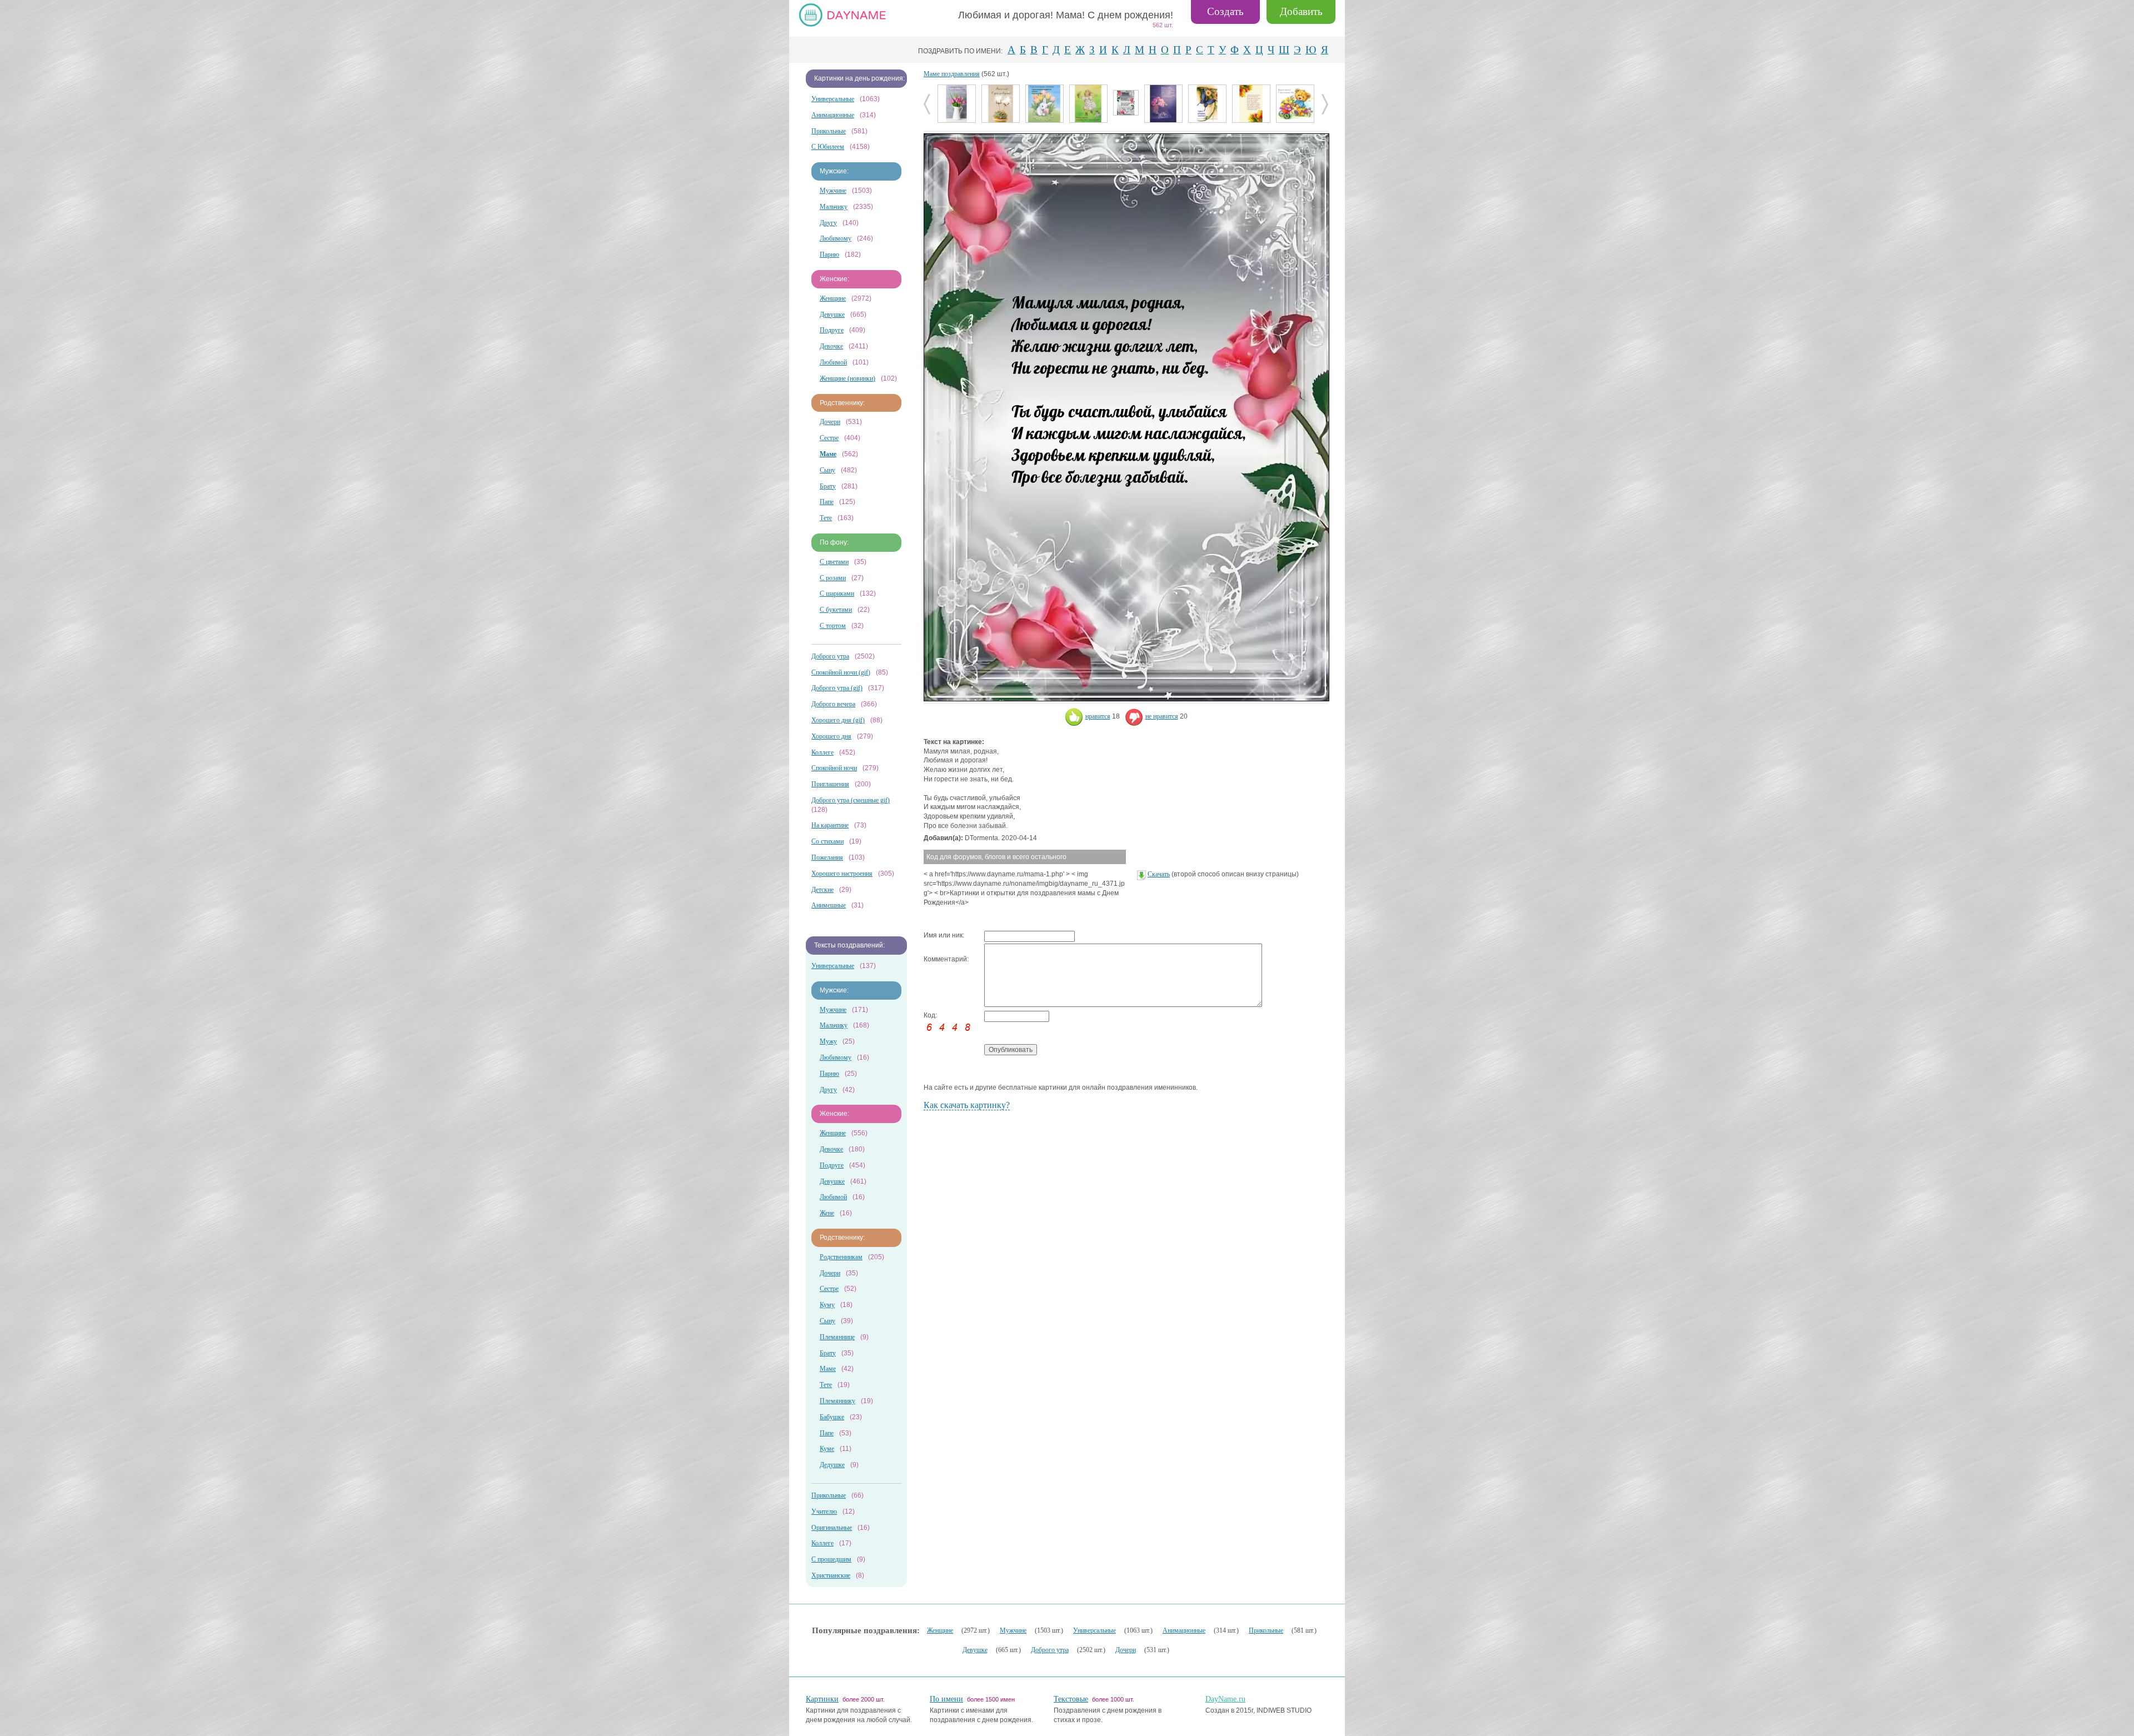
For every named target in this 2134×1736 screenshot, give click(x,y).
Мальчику (834, 207)
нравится (1098, 716)
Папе (827, 502)
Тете (826, 518)
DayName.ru (1225, 1699)
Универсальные (833, 99)
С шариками (837, 593)
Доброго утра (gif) (837, 688)
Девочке (831, 346)
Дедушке (832, 1465)
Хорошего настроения (842, 874)
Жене (827, 1213)
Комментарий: (946, 959)
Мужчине (833, 191)
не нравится (1162, 716)
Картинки (822, 1699)
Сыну (827, 470)
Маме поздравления (952, 74)
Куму (827, 1305)
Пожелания (827, 857)
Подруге (832, 330)
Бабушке (832, 1417)
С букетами (836, 610)
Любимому (836, 238)
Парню (829, 255)
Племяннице (837, 1337)
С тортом (833, 626)
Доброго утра (830, 656)
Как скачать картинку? (967, 1105)
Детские (822, 890)
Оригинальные (832, 1528)
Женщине (833, 298)
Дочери (830, 422)
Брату (828, 486)
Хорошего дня (831, 736)
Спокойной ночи (834, 768)
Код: (930, 1015)
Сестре (829, 438)
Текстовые (1071, 1699)
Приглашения (830, 784)
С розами (833, 578)
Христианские (831, 1575)
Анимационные (833, 115)
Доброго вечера (833, 704)
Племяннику (837, 1401)
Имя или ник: (944, 935)
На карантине (830, 825)
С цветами (834, 562)
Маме (828, 1369)
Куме (827, 1449)
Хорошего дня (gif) (838, 720)
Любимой (833, 362)
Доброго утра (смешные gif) (851, 800)
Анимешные (829, 905)
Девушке (832, 315)
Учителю (824, 1511)
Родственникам (841, 1257)
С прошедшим (831, 1559)
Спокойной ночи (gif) (841, 672)
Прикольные (829, 131)
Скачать (1159, 874)
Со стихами (827, 841)
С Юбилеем (828, 147)
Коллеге (822, 752)
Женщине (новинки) (847, 378)
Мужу (828, 1041)
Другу (828, 223)
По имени (946, 1699)
